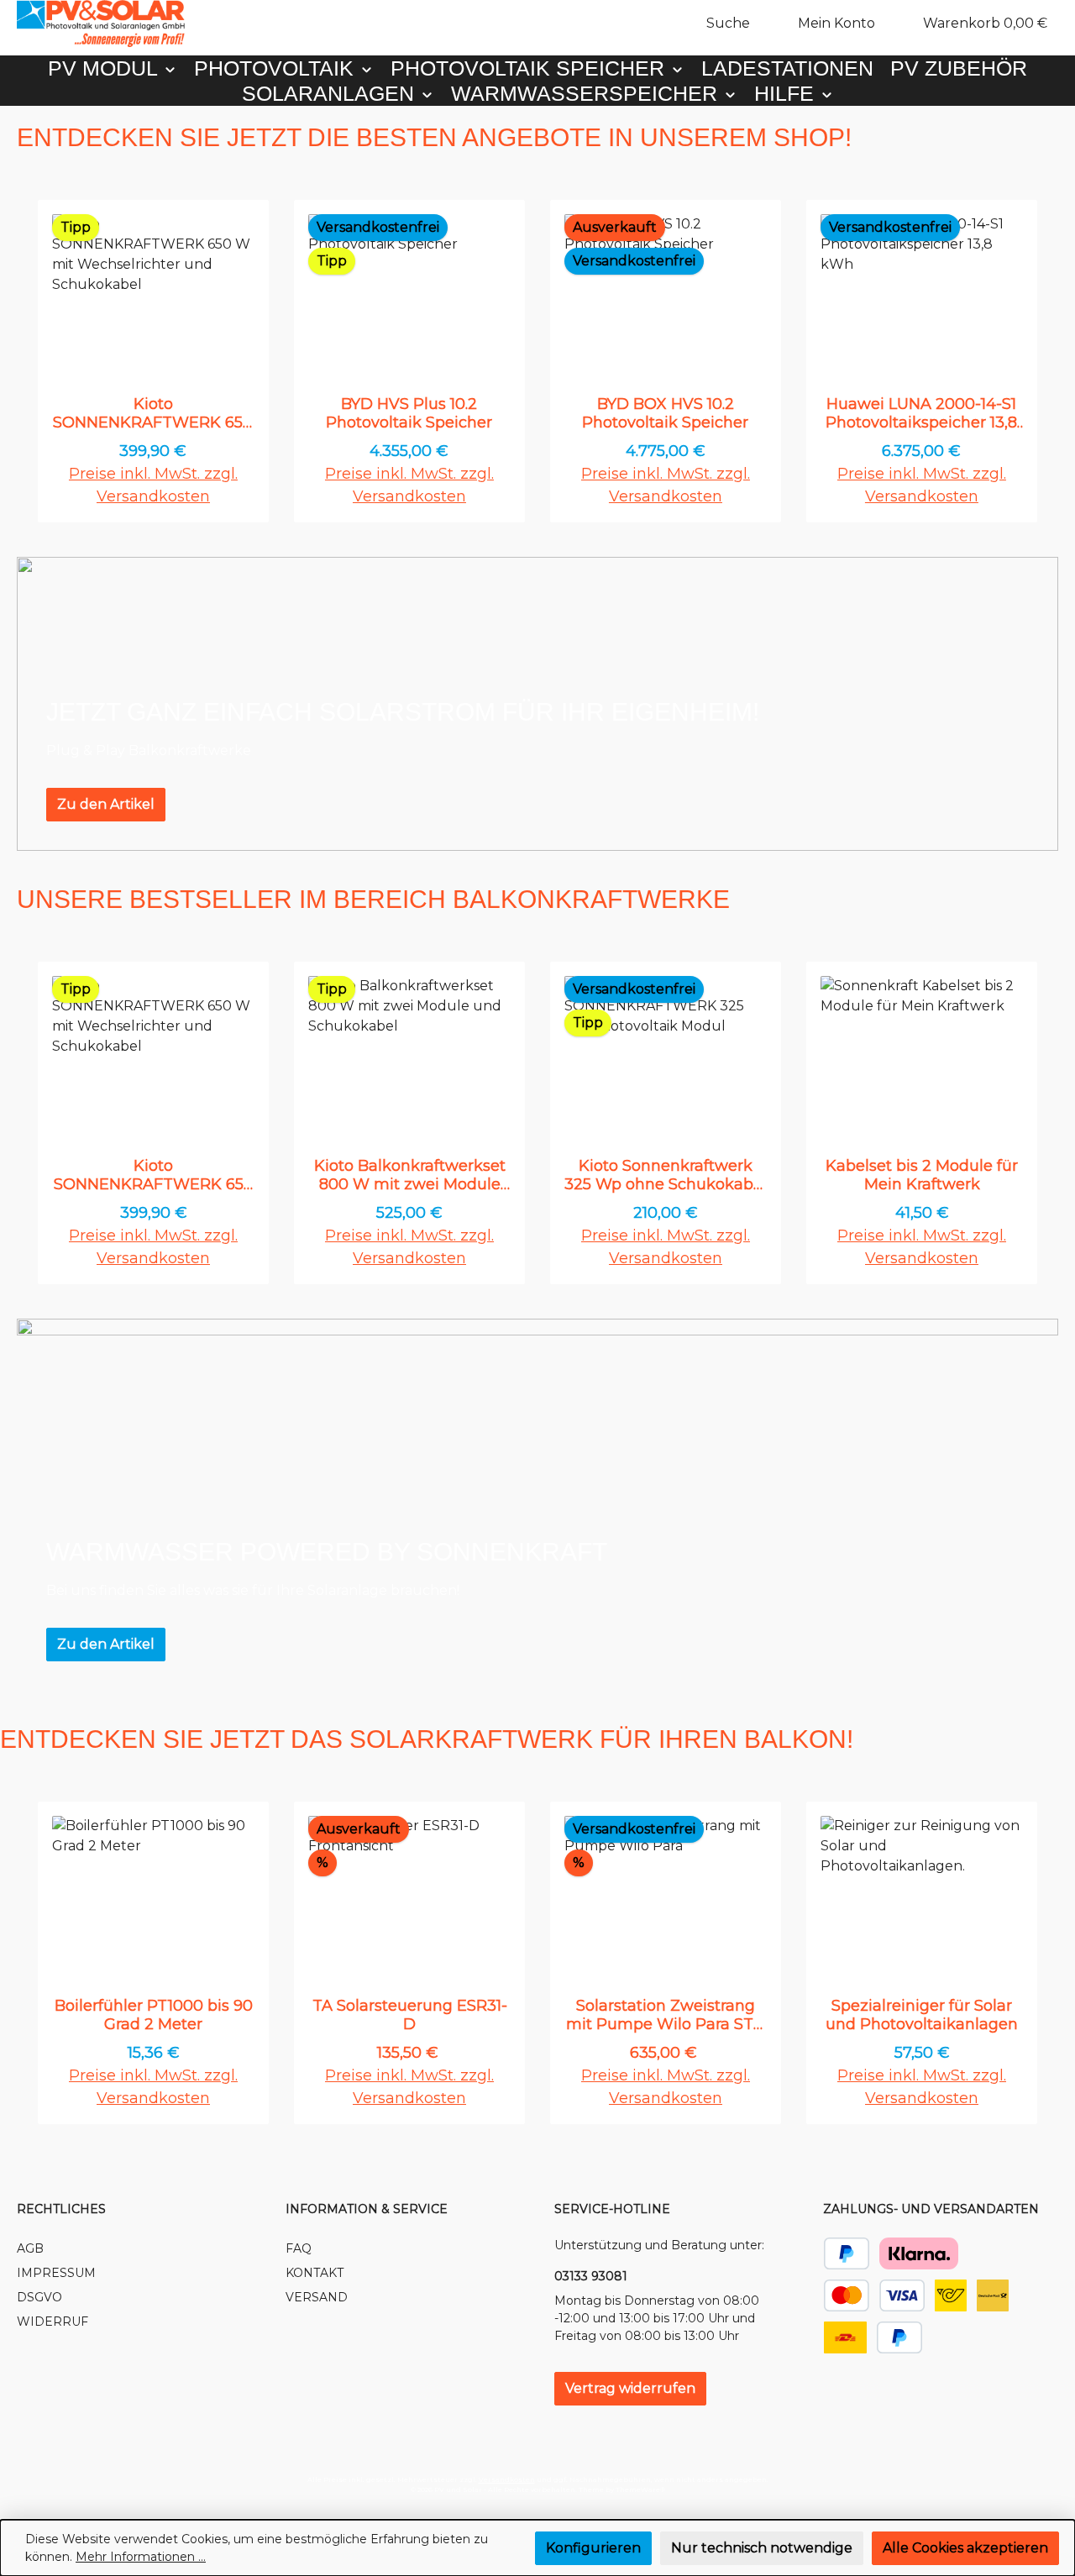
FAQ (299, 2248)
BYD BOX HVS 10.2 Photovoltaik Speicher (665, 413)
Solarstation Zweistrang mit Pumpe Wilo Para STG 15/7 (666, 2015)
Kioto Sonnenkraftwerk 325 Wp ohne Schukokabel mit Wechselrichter (666, 1175)
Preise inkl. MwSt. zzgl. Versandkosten (153, 485)
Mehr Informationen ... (141, 2557)
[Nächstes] (1039, 362)
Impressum (56, 2273)
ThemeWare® (640, 2489)
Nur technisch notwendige (762, 2548)
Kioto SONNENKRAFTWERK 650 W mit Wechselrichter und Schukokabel (153, 413)
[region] (537, 362)
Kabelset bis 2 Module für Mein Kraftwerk (922, 1175)
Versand (317, 2297)
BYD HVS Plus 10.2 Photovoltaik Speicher (409, 413)
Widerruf (52, 2322)
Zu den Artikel (106, 804)
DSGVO (39, 2297)
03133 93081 (591, 2276)
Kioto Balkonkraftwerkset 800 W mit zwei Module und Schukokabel (410, 1175)
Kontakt (315, 2273)
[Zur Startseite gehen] (101, 24)
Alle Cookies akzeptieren (965, 2548)
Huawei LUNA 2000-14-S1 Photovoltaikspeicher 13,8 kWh (921, 413)
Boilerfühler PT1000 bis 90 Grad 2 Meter (154, 2015)
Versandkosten (507, 2479)
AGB (30, 2248)
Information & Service (367, 2209)
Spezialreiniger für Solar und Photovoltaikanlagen (922, 2015)
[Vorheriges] (36, 362)
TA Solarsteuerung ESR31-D (410, 2015)
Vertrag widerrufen (630, 2388)
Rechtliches (61, 2209)
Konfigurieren (593, 2548)
